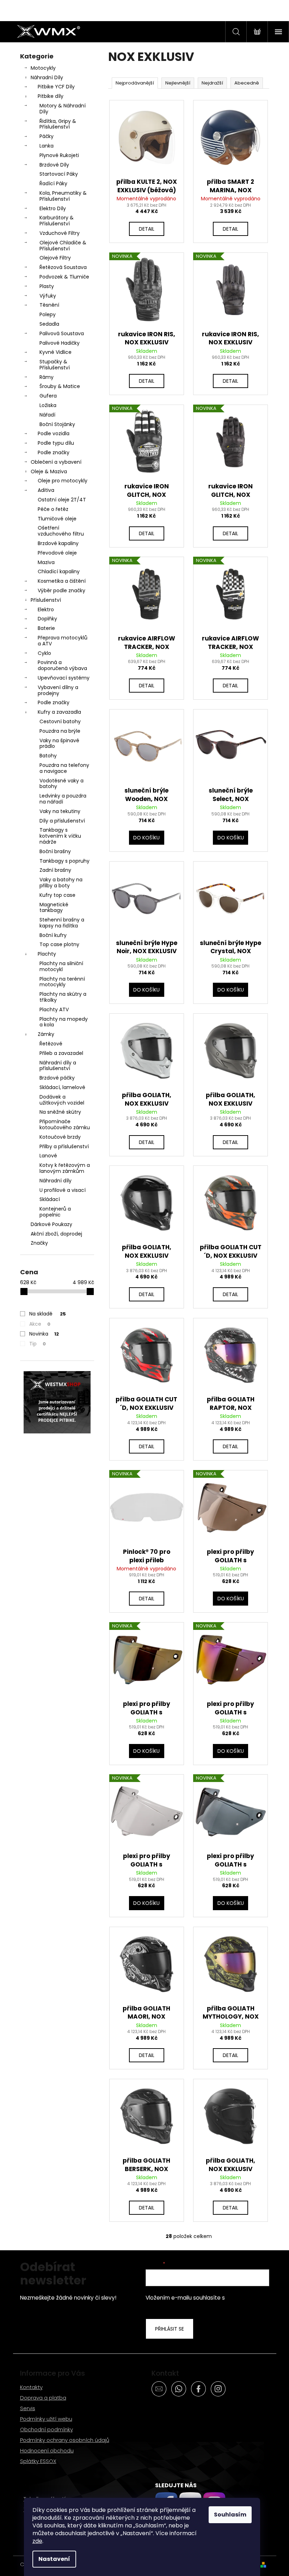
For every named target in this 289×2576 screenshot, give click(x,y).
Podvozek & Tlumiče (64, 277)
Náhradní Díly (47, 77)
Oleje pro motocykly (63, 481)
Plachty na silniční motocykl (61, 966)
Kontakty (31, 2387)
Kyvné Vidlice (56, 352)
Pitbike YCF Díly (56, 87)
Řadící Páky (53, 183)
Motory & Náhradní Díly (63, 109)
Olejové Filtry (55, 258)
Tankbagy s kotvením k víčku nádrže (60, 836)
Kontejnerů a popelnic (55, 1212)
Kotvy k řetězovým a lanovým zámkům (65, 1168)
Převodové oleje (57, 553)
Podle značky (54, 452)
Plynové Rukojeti (59, 155)
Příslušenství (46, 600)
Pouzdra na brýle (60, 731)
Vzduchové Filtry (60, 233)
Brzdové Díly (54, 165)
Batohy (48, 756)
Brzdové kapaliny (58, 543)
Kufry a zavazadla (59, 712)
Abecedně (247, 83)
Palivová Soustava (62, 333)
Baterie (46, 628)
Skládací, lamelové (62, 1087)
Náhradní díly (56, 1181)
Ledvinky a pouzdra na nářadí (63, 799)
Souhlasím (230, 2515)
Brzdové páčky (57, 1078)
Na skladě (48, 1314)
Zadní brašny (55, 870)
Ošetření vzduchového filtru (61, 531)
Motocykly (43, 68)
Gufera (48, 396)
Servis (28, 2408)
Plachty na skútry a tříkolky (63, 997)
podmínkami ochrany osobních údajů (202, 2302)
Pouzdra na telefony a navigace (64, 768)
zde (37, 2541)
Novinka (44, 1334)
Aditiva (46, 490)
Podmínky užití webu (46, 2419)
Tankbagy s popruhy (64, 861)
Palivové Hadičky (60, 343)
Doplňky (47, 619)
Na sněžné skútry (60, 1112)
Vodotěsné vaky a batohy (62, 784)
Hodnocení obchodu (47, 2450)
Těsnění (49, 305)
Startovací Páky (59, 174)
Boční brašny (55, 851)
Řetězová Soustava (63, 267)
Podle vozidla (54, 433)
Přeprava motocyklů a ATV (63, 641)
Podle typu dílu (56, 443)
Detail (147, 229)
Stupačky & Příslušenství (55, 365)
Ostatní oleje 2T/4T (62, 500)
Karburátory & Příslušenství (57, 221)
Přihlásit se (170, 2329)
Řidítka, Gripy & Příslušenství (58, 124)
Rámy (47, 377)
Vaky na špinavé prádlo (59, 743)
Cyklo (44, 653)
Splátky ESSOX (38, 2461)
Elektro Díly (53, 208)
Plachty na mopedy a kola (64, 1022)
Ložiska (48, 405)
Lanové (48, 1156)
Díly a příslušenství (62, 821)
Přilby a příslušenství (64, 1146)
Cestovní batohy (60, 721)
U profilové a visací (63, 1190)
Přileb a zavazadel (61, 1053)
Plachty (47, 954)
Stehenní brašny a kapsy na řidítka (62, 923)
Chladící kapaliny (59, 571)
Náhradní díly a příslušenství (58, 1066)
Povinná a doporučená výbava (62, 665)
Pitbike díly (51, 96)
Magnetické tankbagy (54, 908)
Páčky (47, 136)
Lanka (47, 146)
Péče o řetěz (53, 509)
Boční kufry (53, 935)
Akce (40, 1324)
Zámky (46, 1034)
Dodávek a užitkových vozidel (62, 1100)
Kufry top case (57, 895)
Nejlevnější (178, 83)
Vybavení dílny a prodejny (58, 690)
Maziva (46, 562)
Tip (38, 1344)
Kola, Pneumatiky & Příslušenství (63, 196)
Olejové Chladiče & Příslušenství (63, 246)
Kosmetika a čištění (62, 581)
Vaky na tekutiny (60, 811)
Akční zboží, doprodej (56, 1234)
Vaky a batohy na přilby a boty (61, 883)
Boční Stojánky (57, 424)
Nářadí (47, 415)
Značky (39, 1243)
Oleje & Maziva (49, 471)
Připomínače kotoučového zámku (65, 1124)
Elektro (46, 609)
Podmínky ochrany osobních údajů (65, 2440)
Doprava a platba (43, 2398)
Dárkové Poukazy (51, 1224)
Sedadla (49, 324)
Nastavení (54, 2559)
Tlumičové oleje (57, 519)
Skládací (50, 1199)
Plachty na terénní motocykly (62, 982)
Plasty (47, 286)
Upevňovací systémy (64, 678)
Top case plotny (59, 944)
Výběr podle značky (62, 590)
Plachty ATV (54, 1009)
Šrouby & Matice (60, 386)
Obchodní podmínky (47, 2429)
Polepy (48, 314)
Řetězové (51, 1044)
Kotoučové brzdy (60, 1137)
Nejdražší (212, 83)
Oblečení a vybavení (56, 462)
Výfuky (48, 296)
